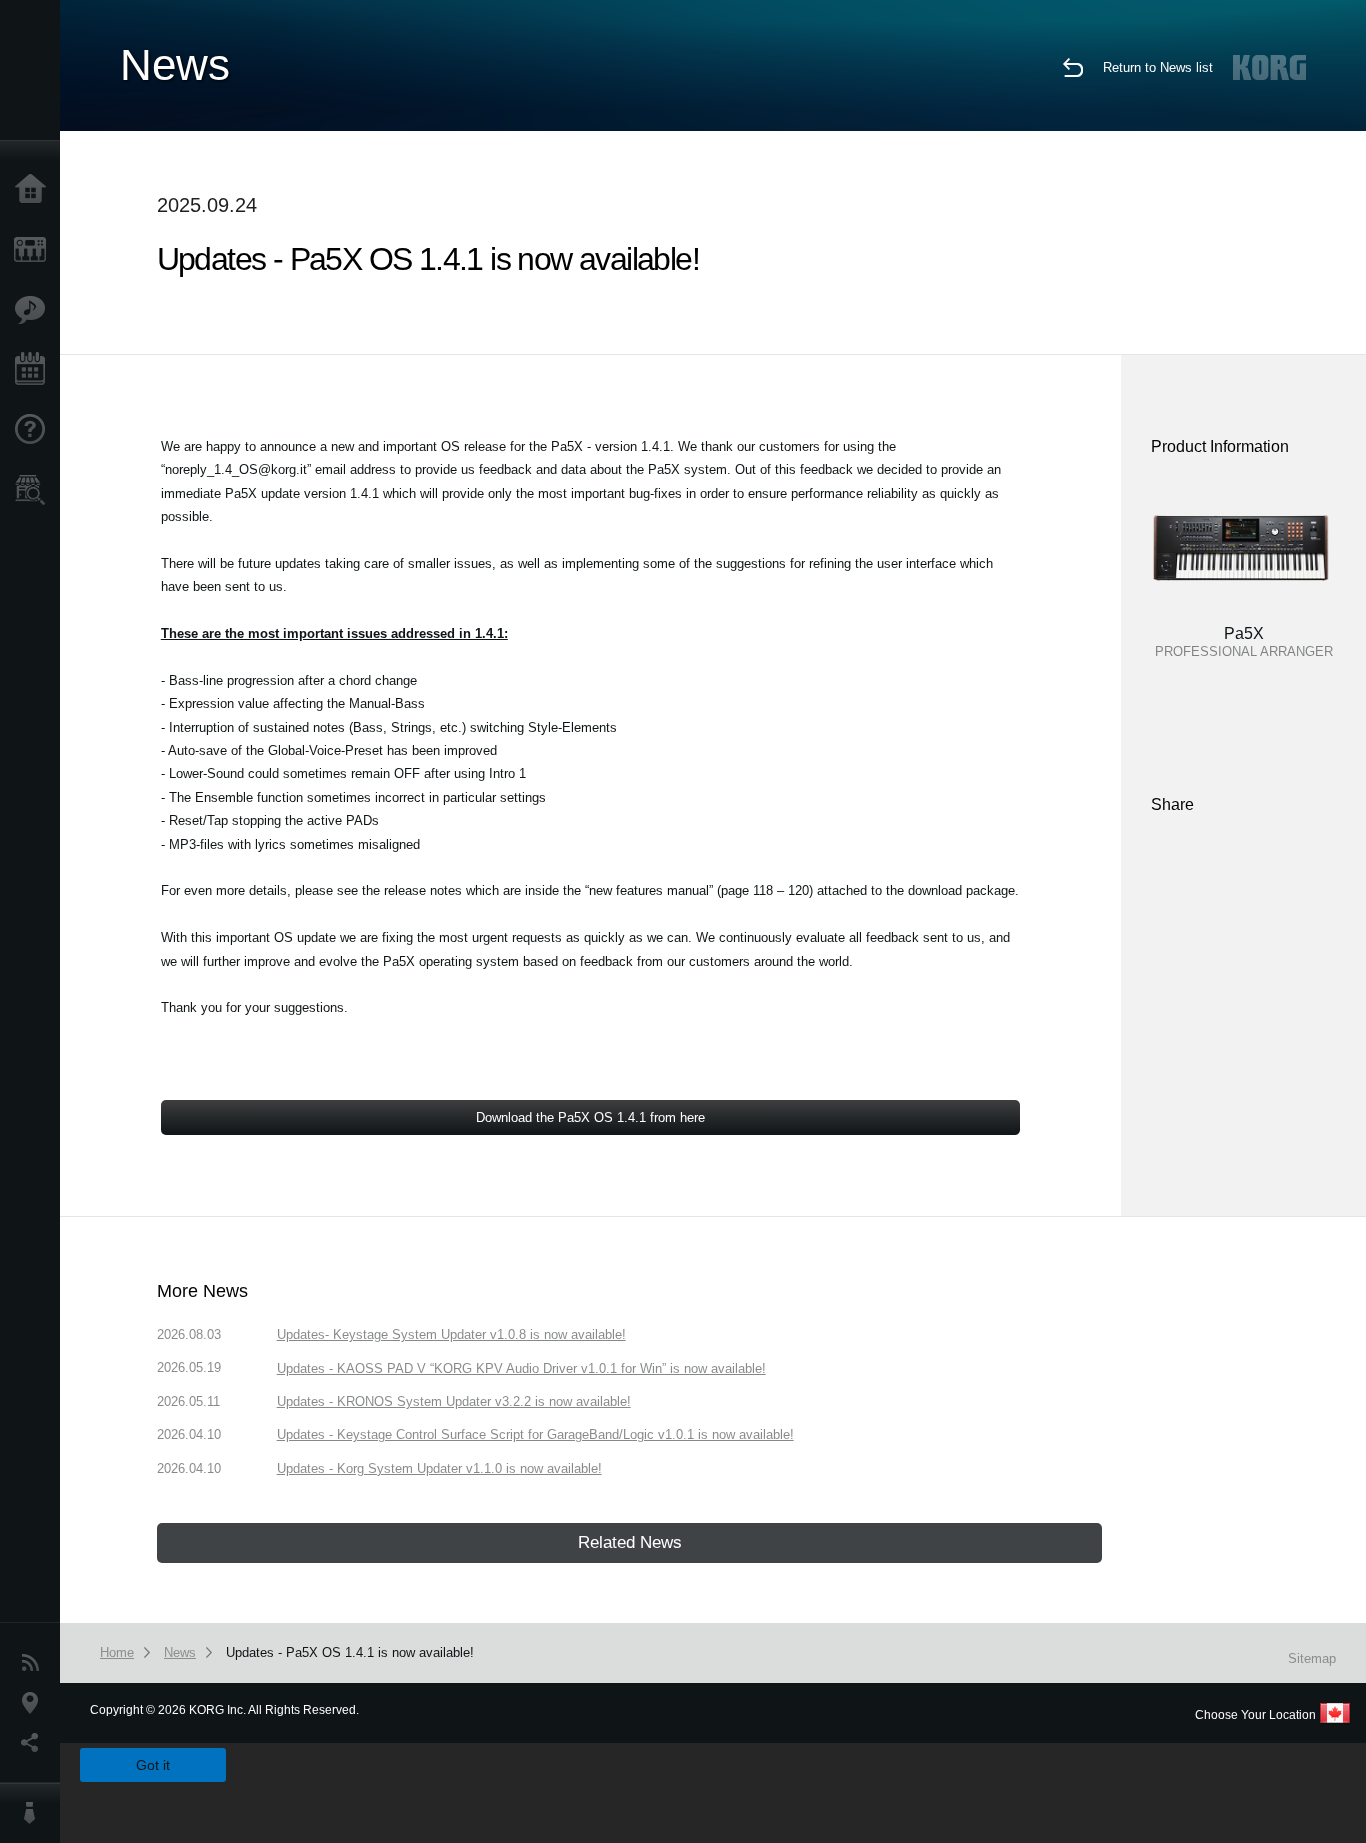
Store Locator (35, 490)
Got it (153, 1765)
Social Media (35, 1743)
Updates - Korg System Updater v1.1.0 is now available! (439, 1468)
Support (35, 430)
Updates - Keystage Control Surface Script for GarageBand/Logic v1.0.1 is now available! (535, 1434)
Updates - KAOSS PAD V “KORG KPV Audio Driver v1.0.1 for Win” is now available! (521, 1368)
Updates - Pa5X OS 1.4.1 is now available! (350, 1652)
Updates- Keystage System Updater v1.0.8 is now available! (451, 1334)
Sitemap (1312, 1658)
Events (35, 370)
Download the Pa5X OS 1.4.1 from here (590, 1117)
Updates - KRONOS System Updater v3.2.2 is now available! (454, 1401)
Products (35, 250)
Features (35, 310)
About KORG (35, 1813)
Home (35, 190)
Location (35, 1703)
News (35, 1663)
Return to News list (1158, 67)
